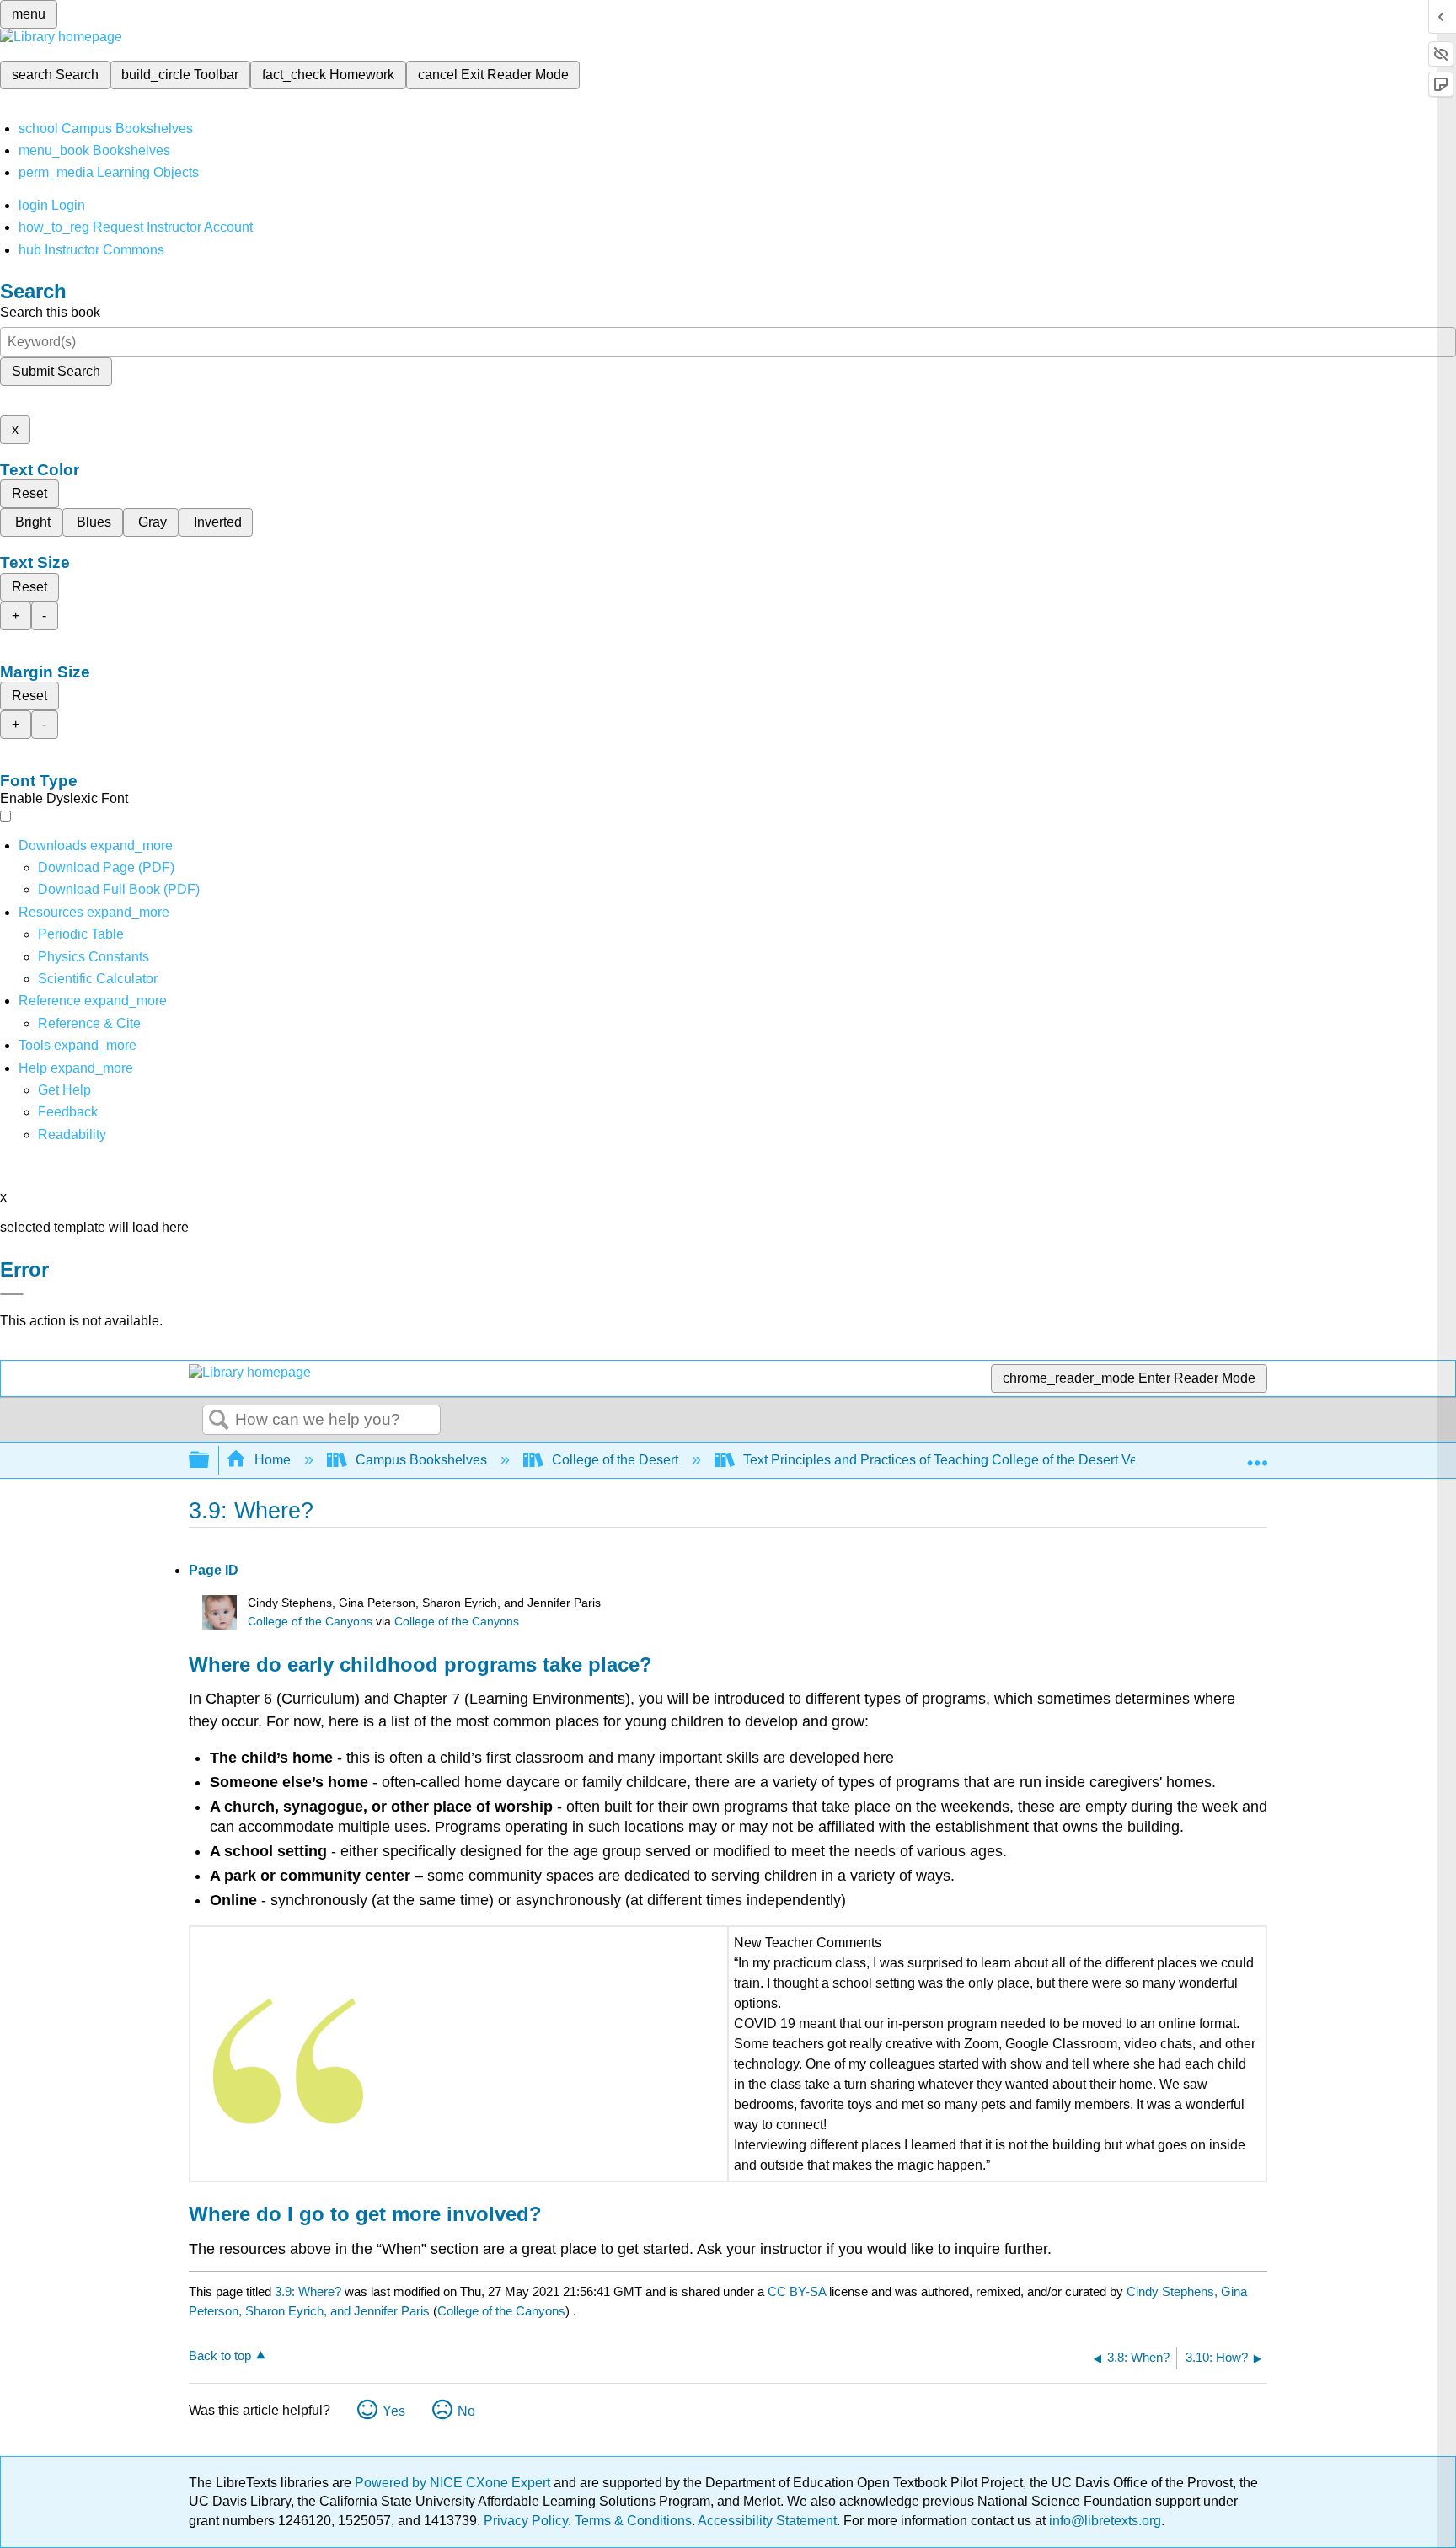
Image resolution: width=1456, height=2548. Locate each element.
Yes (394, 2411)
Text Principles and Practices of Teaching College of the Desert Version (955, 1460)
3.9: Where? (308, 2291)
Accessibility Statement (767, 2521)
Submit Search (56, 371)
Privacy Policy (526, 2521)
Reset (29, 493)
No (466, 2411)
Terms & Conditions (633, 2521)
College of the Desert (615, 1460)
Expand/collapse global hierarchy (210, 1461)
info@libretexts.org (1103, 2521)
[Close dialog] (12, 1294)
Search (219, 1421)
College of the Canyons (310, 1622)
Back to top (220, 2355)
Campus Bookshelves (421, 1460)
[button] (68, 1112)
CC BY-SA (798, 2291)
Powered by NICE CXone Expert (454, 2483)
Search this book (50, 312)
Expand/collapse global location (1257, 1455)
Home (273, 1460)
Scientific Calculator (98, 979)
